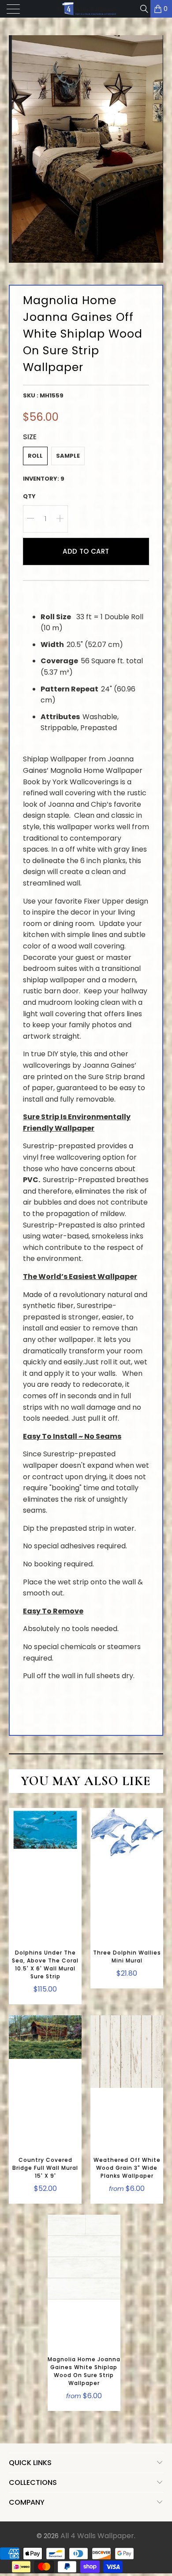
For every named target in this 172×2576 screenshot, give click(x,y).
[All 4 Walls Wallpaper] (86, 9)
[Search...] (144, 9)
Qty (29, 496)
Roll (35, 456)
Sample (68, 456)
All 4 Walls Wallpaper (97, 2536)
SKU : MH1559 (43, 395)
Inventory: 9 (44, 479)
